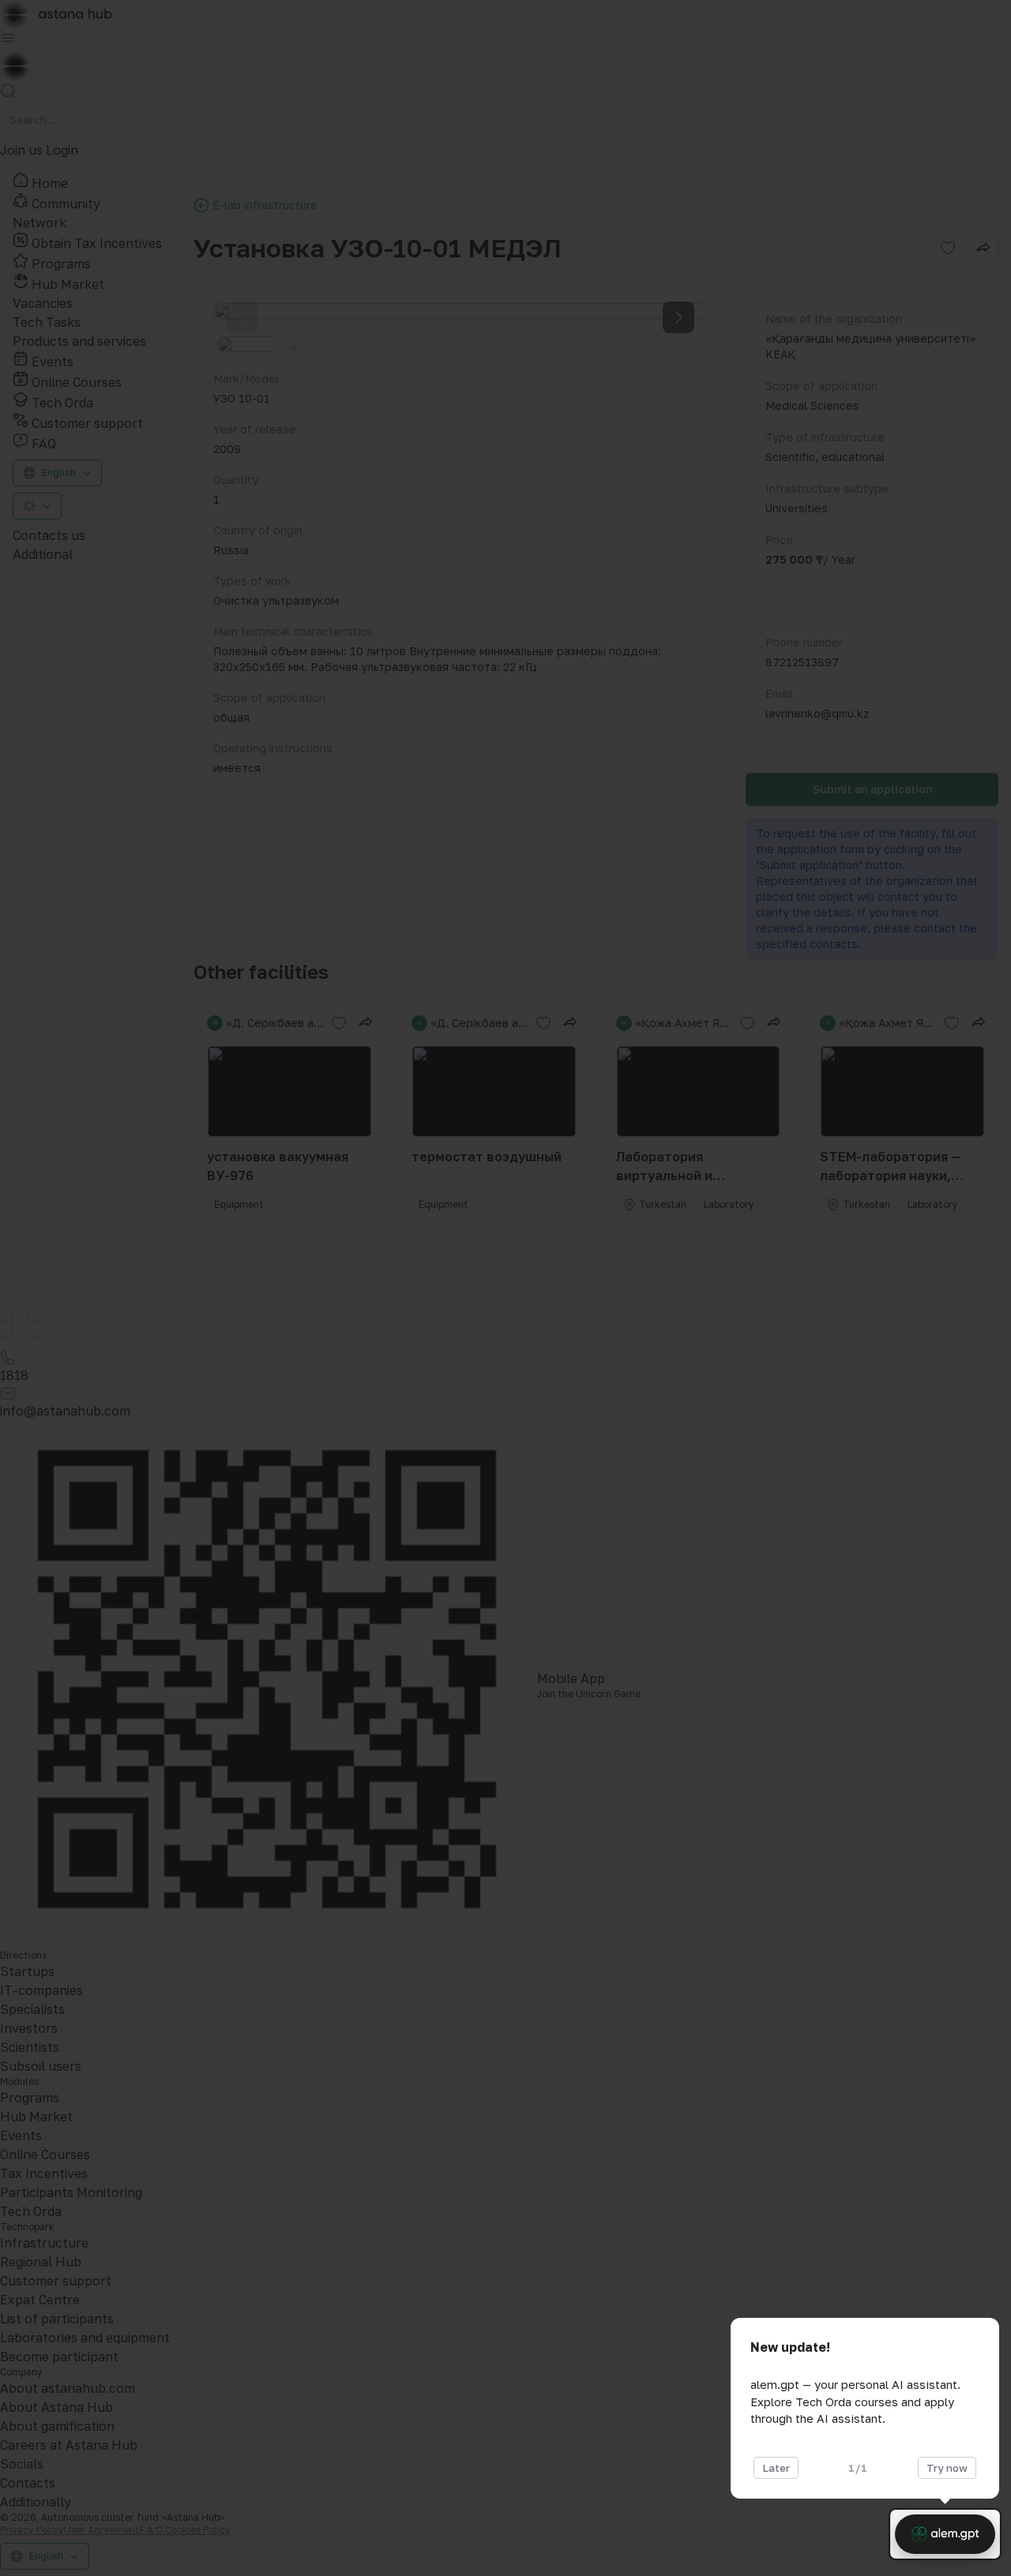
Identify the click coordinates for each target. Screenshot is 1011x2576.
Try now (947, 2468)
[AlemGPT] (945, 2534)
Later (776, 2468)
